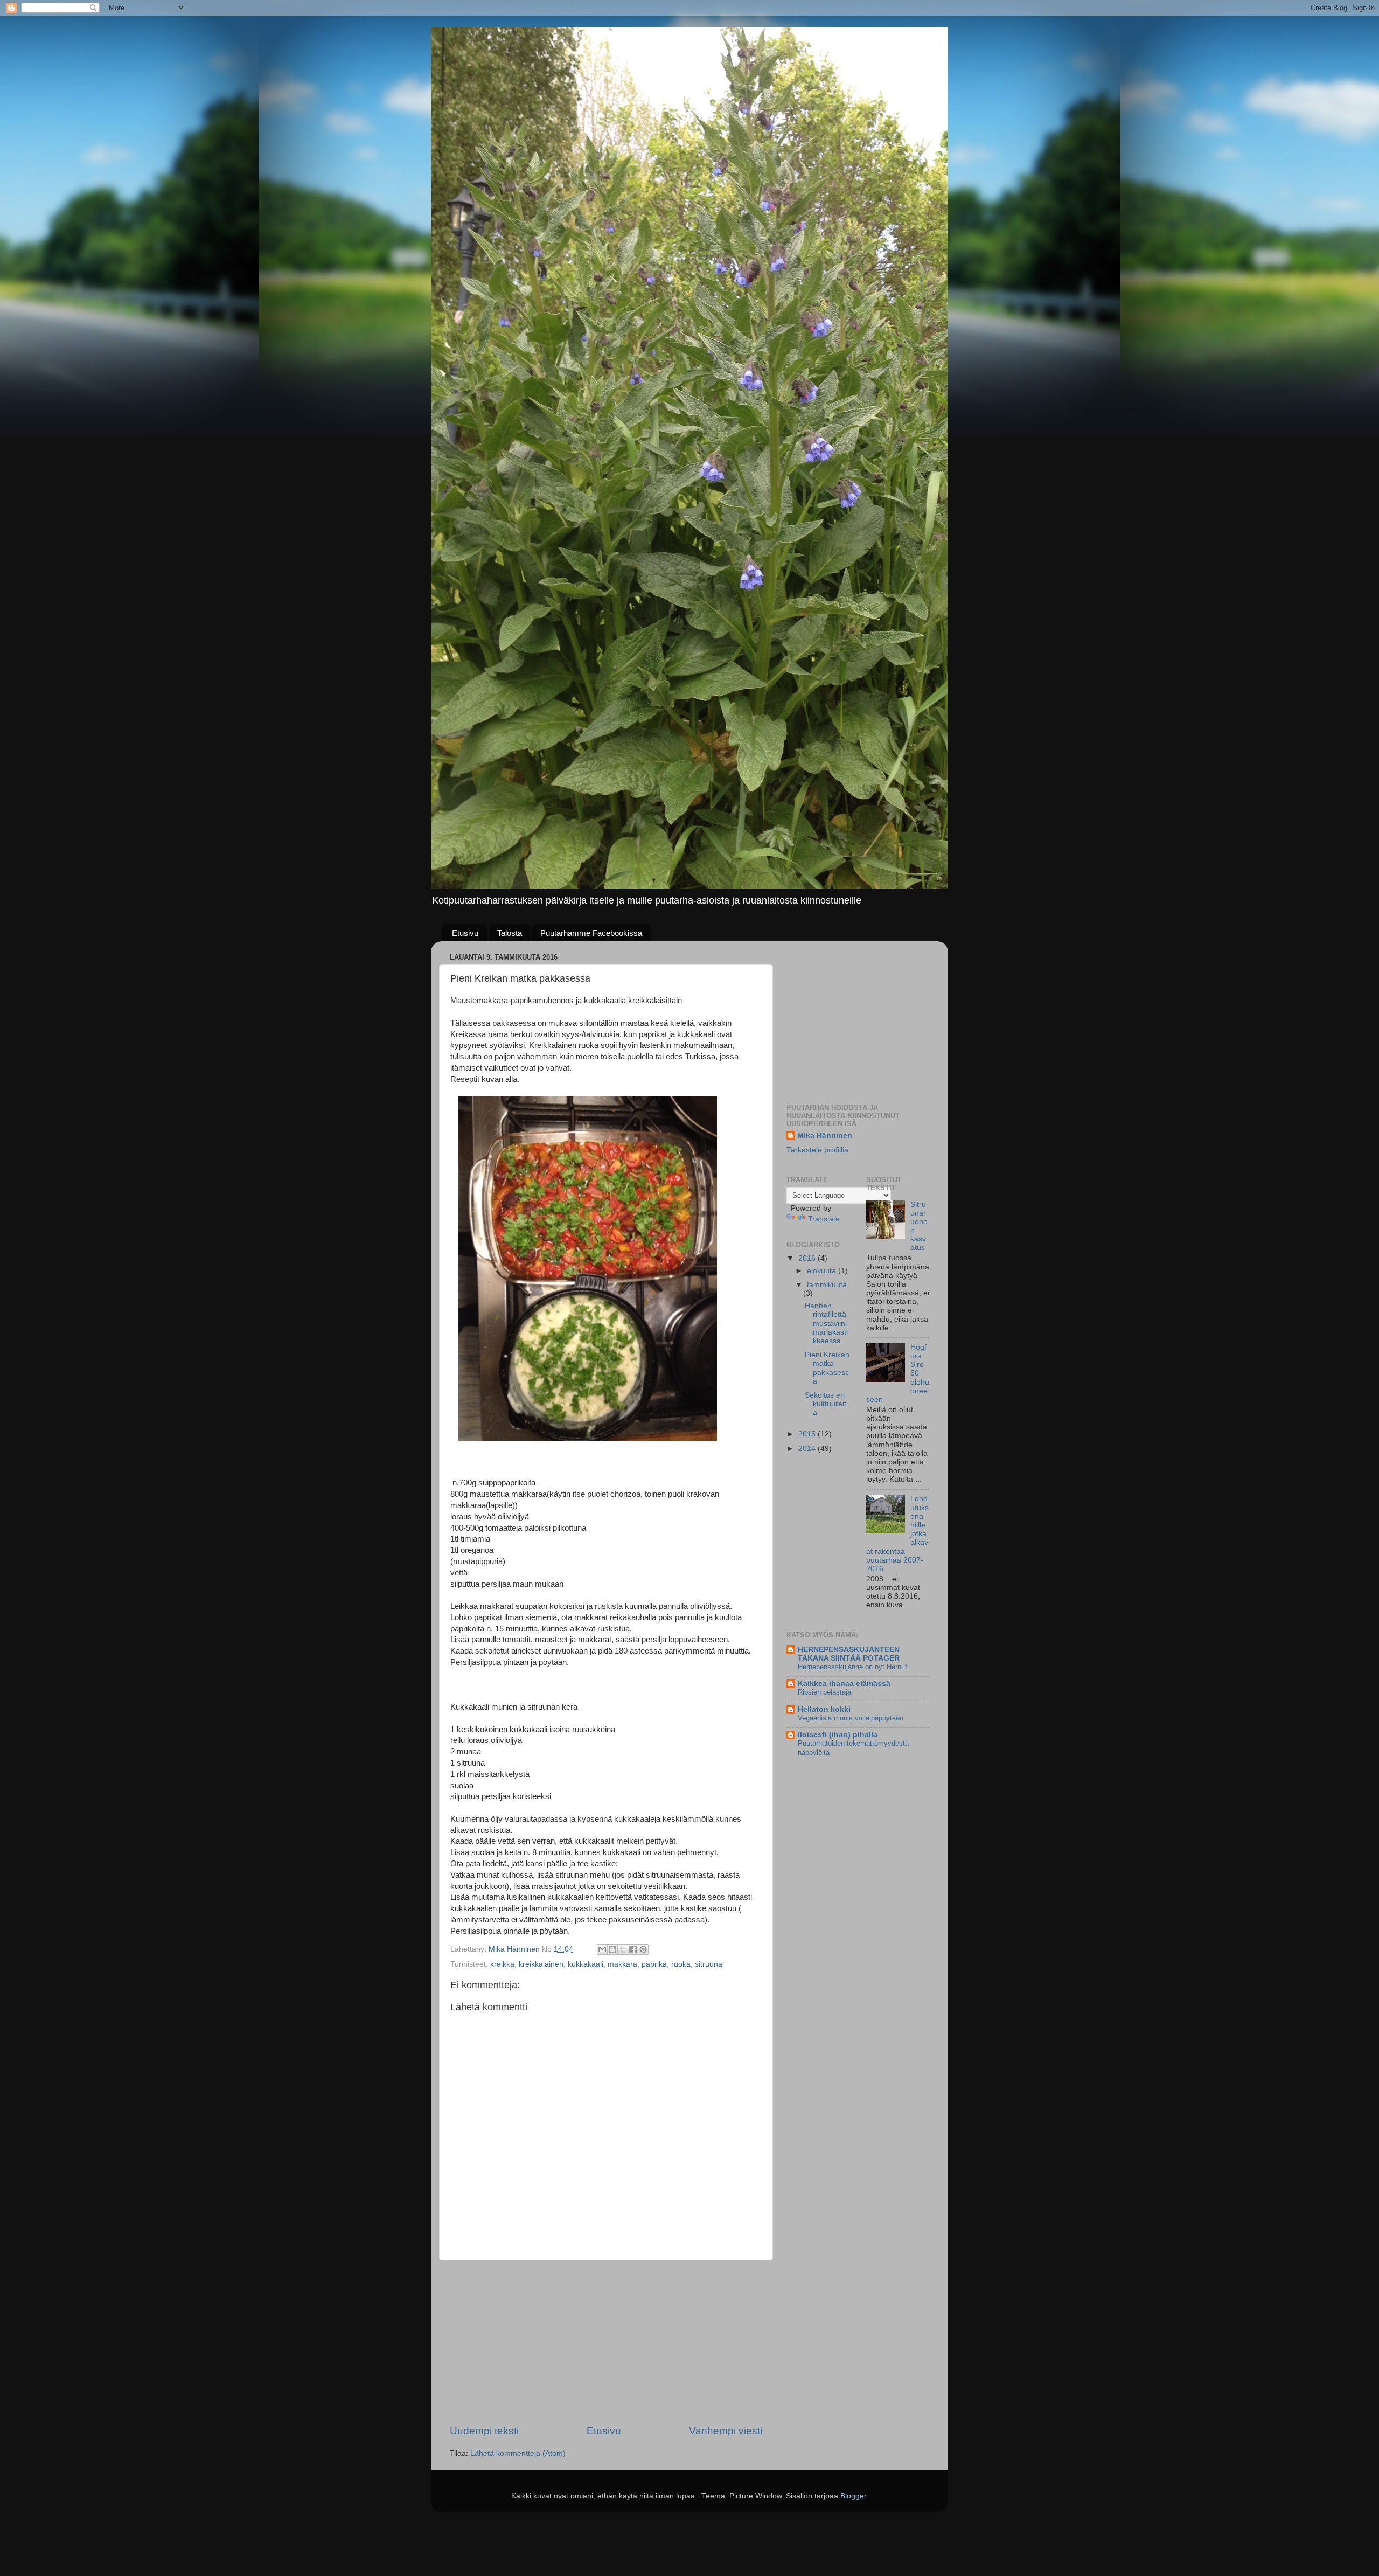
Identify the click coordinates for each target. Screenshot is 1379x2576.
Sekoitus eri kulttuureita (826, 1404)
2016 (808, 1258)
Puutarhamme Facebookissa (591, 933)
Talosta (510, 933)
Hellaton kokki (824, 1709)
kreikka (502, 1964)
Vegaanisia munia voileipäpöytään (851, 1718)
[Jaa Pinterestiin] (643, 1949)
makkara (622, 1964)
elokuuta (823, 1271)
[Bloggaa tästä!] (612, 1949)
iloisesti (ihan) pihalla (838, 1735)
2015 (808, 1434)
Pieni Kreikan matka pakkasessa (827, 1368)
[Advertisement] (606, 2342)
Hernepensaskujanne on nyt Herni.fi (853, 1667)
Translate (824, 1219)
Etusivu (465, 933)
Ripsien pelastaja (824, 1692)
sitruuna (709, 1964)
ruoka (681, 1964)
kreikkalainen (541, 1964)
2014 (808, 1449)
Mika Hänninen (825, 1136)
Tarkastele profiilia (817, 1150)
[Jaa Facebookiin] (633, 1949)
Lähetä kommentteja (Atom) (518, 2453)
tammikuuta (827, 1285)
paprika (654, 1964)
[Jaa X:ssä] (623, 1949)
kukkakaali (586, 1964)
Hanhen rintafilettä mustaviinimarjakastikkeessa (826, 1323)
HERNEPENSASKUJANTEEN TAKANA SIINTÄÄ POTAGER (849, 1654)
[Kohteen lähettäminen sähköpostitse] (602, 1949)
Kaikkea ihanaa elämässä (844, 1683)
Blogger (853, 2496)
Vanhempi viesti (726, 2431)
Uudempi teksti (484, 2431)
